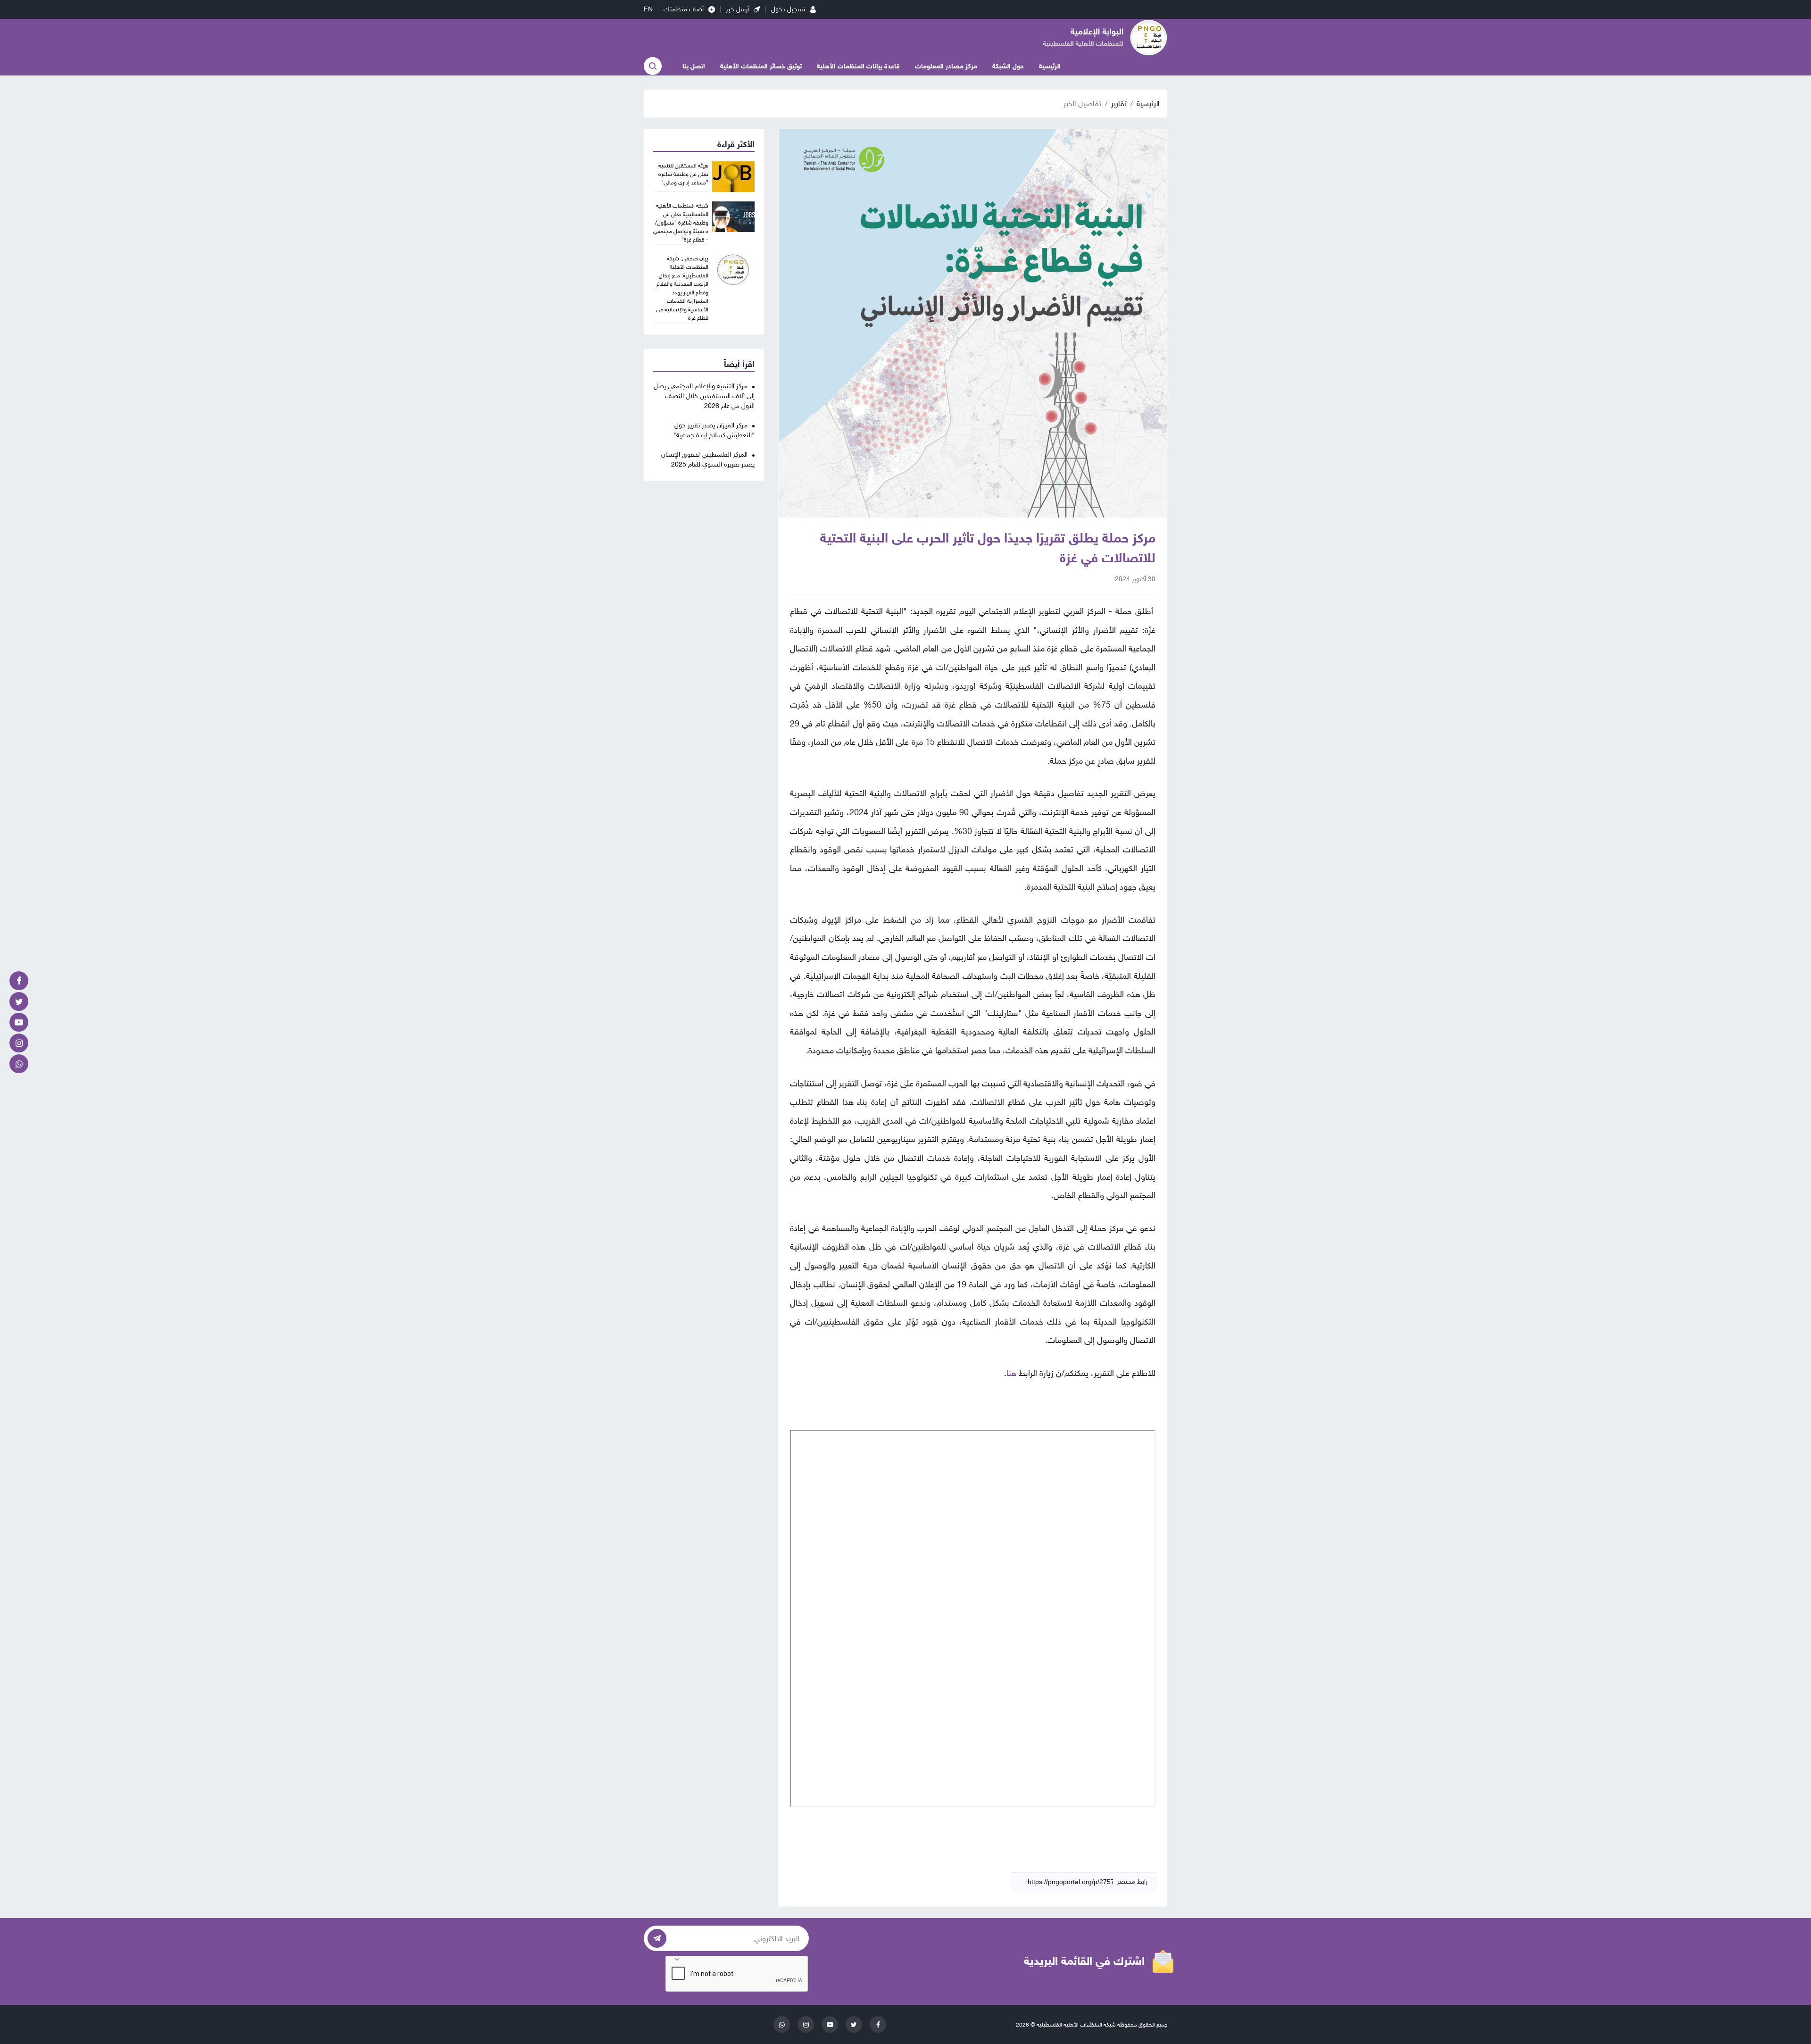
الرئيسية (1050, 66)
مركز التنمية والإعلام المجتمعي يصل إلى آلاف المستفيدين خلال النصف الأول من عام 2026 (704, 396)
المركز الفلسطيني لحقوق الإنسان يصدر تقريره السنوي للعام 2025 (708, 459)
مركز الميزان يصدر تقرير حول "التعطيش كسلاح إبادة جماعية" (714, 430)
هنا (1011, 1373)
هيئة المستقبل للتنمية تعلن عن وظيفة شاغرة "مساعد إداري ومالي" (683, 174)
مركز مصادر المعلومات (946, 66)
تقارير (1119, 104)
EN (648, 9)
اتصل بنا (694, 66)
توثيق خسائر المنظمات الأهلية (761, 66)
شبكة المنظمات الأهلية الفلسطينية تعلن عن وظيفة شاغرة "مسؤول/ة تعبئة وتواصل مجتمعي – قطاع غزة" (681, 223)
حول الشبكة (1008, 66)
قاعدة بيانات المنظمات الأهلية (858, 66)
